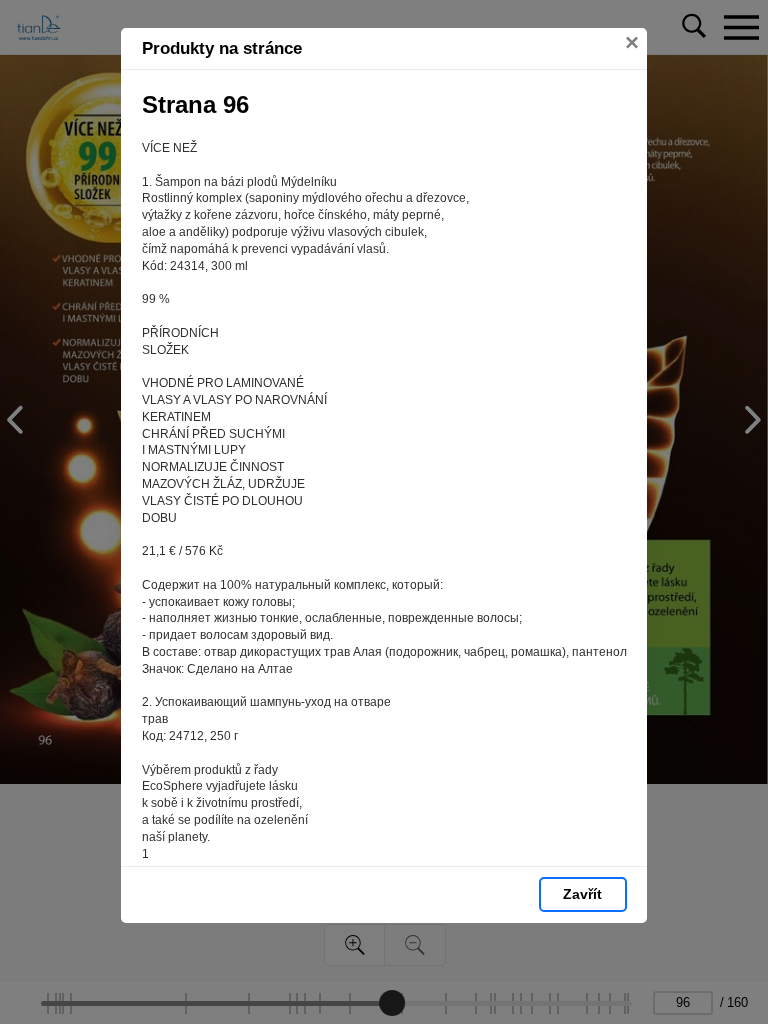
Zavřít (582, 894)
